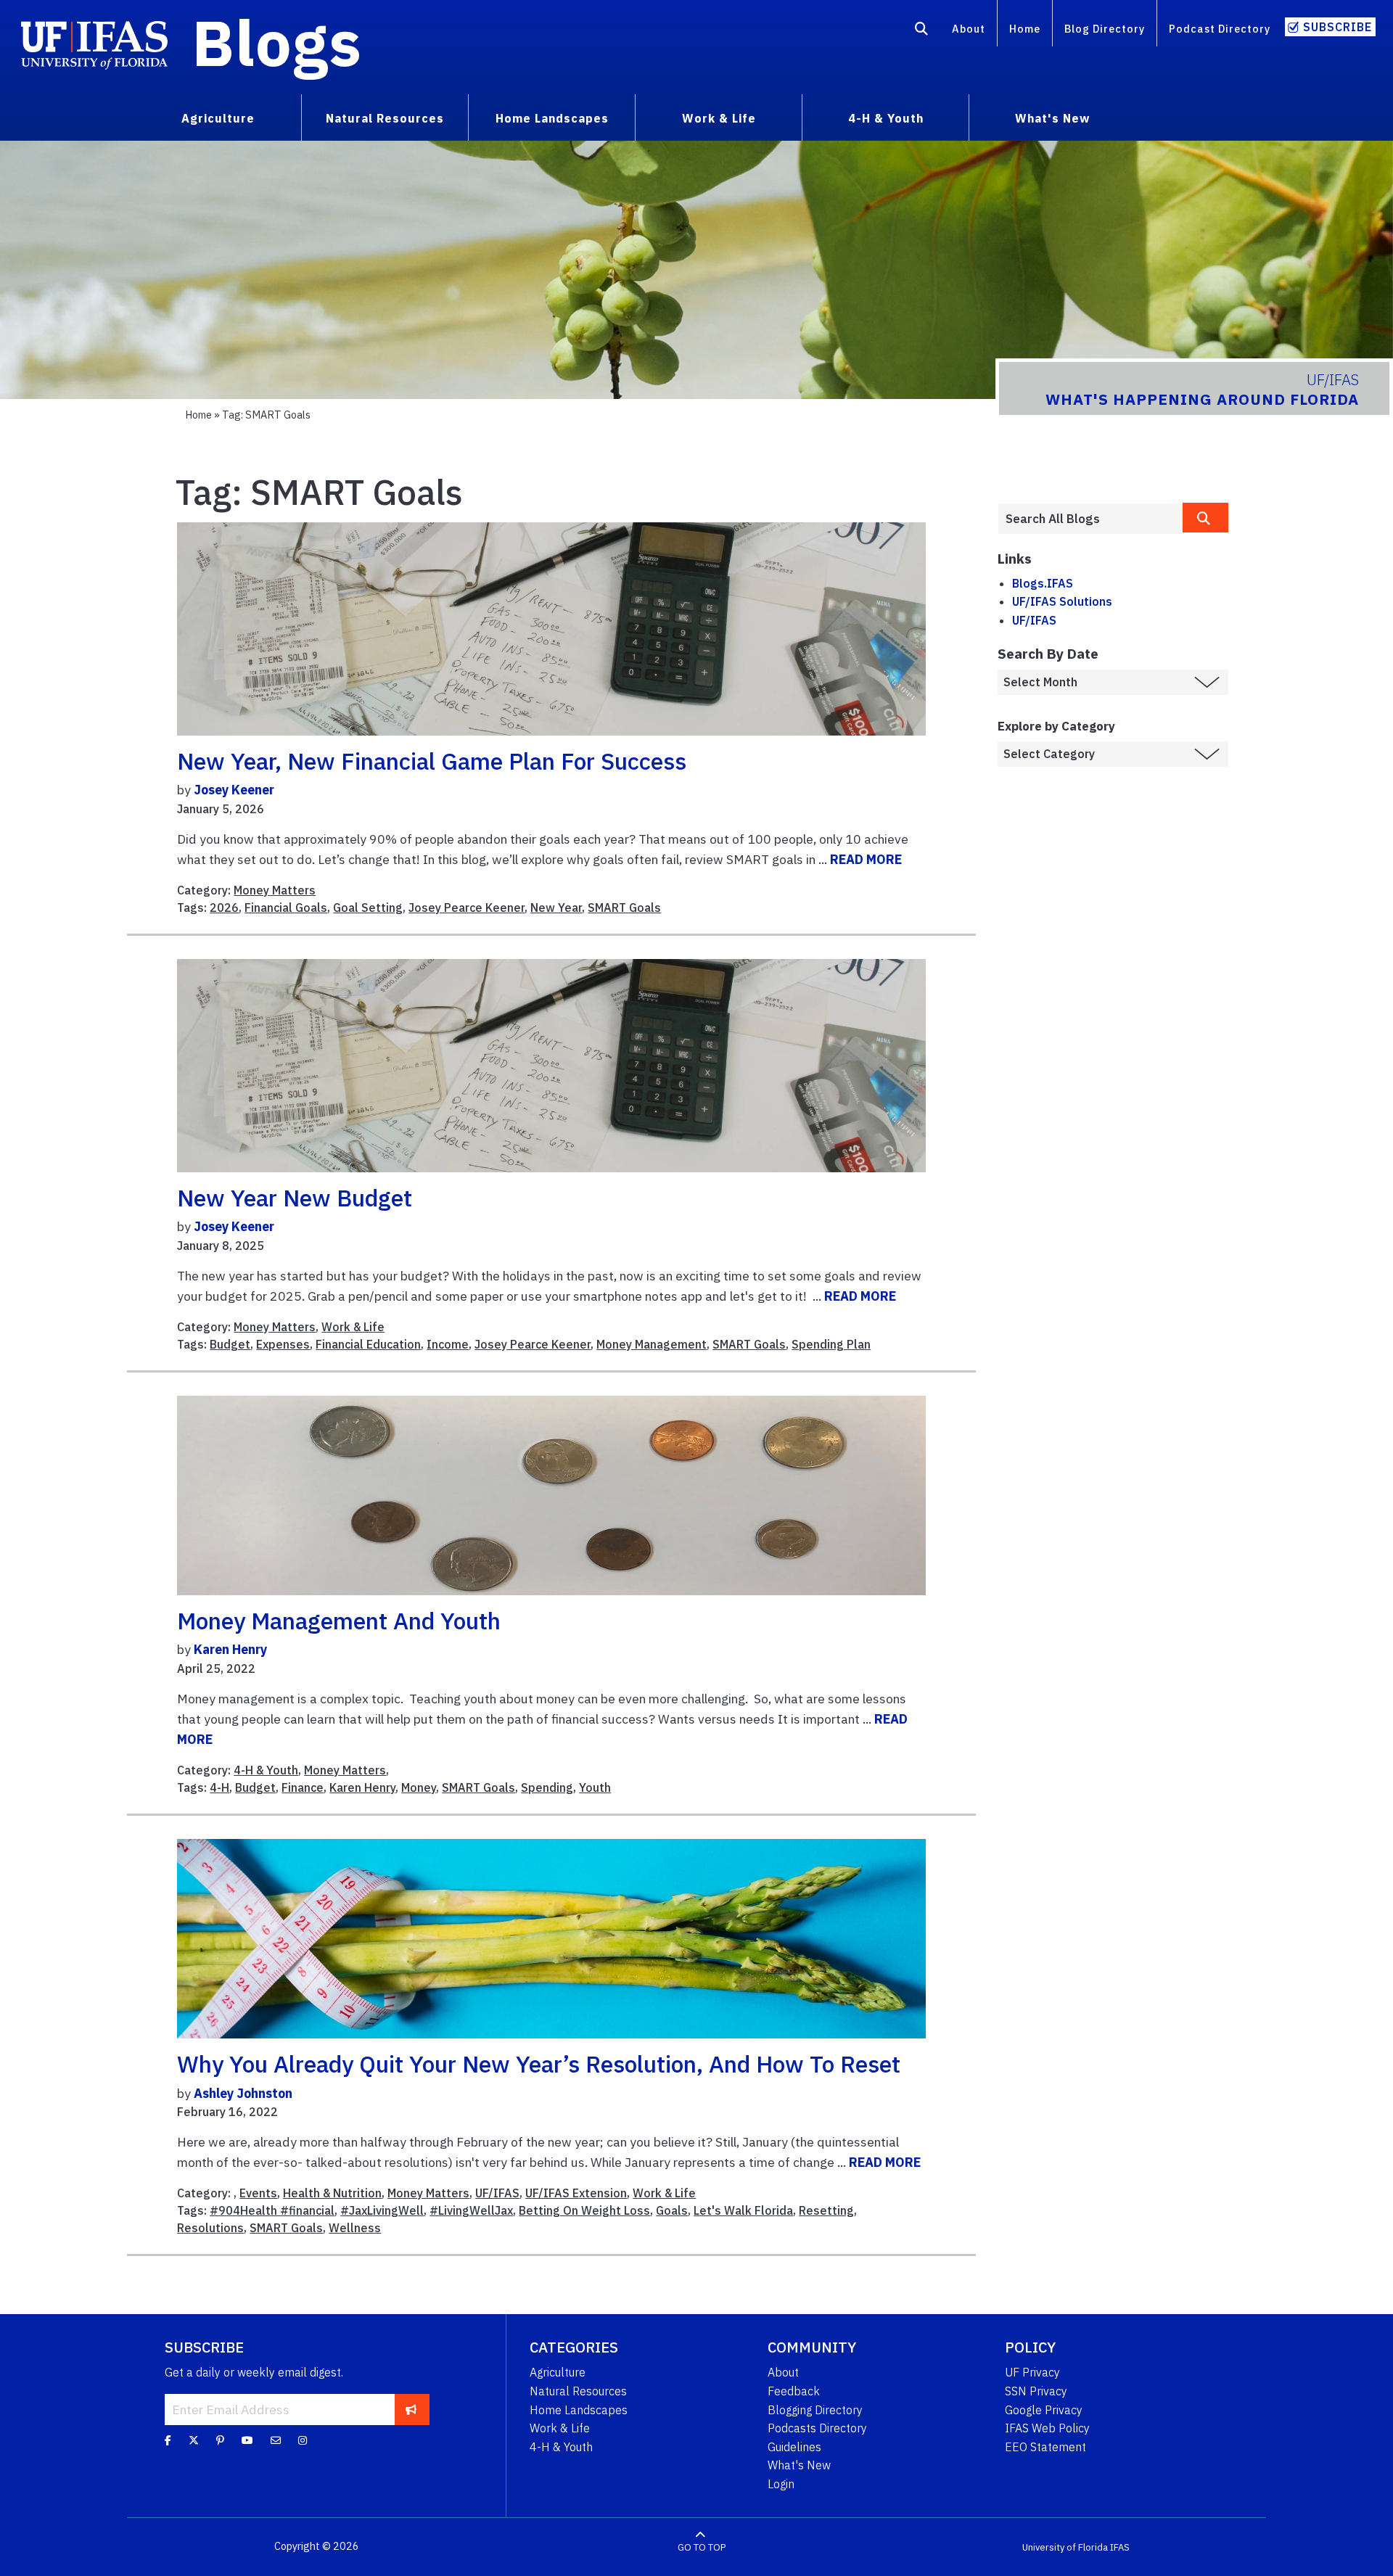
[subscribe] (411, 2409)
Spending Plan (831, 1344)
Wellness (355, 2228)
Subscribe (1337, 27)
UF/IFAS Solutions (1062, 601)
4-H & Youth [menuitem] (886, 118)
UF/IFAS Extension (576, 2193)
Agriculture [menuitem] (218, 118)
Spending (547, 1787)
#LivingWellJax (471, 2210)
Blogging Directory (815, 2410)
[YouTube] (247, 2440)
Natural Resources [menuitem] (385, 118)
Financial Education (368, 1344)
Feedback (794, 2391)
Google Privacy (1044, 2410)
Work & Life (353, 1327)
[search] (1206, 518)
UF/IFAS (497, 2193)
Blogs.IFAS (1043, 583)
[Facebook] (168, 2440)
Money (419, 1787)
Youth (595, 1787)
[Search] (922, 31)
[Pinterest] (220, 2440)
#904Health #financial (272, 2210)
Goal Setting (368, 908)
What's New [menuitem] (1052, 118)
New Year (556, 908)
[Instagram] (303, 2440)
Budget (230, 1344)
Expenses (283, 1344)
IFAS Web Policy (1047, 2428)
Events (258, 2193)
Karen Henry (230, 1649)
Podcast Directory (1220, 29)
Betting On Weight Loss (584, 2210)
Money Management (652, 1344)
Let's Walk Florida (743, 2210)
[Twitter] (194, 2440)
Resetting (826, 2210)
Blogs (277, 42)
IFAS (1120, 2547)
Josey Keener (234, 790)
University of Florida (1065, 2547)
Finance (303, 1787)
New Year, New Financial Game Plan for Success (432, 761)
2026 (224, 908)
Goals (672, 2210)
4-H (219, 1787)
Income (448, 1344)
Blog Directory (1105, 29)
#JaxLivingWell (382, 2210)
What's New (799, 2465)
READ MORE (866, 859)
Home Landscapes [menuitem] (552, 118)
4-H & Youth (266, 1770)
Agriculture (558, 2372)
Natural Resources (578, 2391)
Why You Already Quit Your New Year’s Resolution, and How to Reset (539, 2064)
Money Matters (275, 890)
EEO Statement (1045, 2447)
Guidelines (794, 2447)
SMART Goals (624, 908)
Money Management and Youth (339, 1621)
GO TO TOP (702, 2547)
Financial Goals (286, 908)
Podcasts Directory (817, 2428)
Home (1025, 29)
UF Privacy (1032, 2372)
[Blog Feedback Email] (276, 2440)
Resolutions (210, 2228)
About (969, 29)
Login (781, 2484)
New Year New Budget (295, 1198)
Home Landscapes (579, 2410)
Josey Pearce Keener (467, 908)
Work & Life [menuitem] (719, 118)
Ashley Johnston (243, 2093)
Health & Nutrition (332, 2193)
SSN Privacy (1036, 2391)
